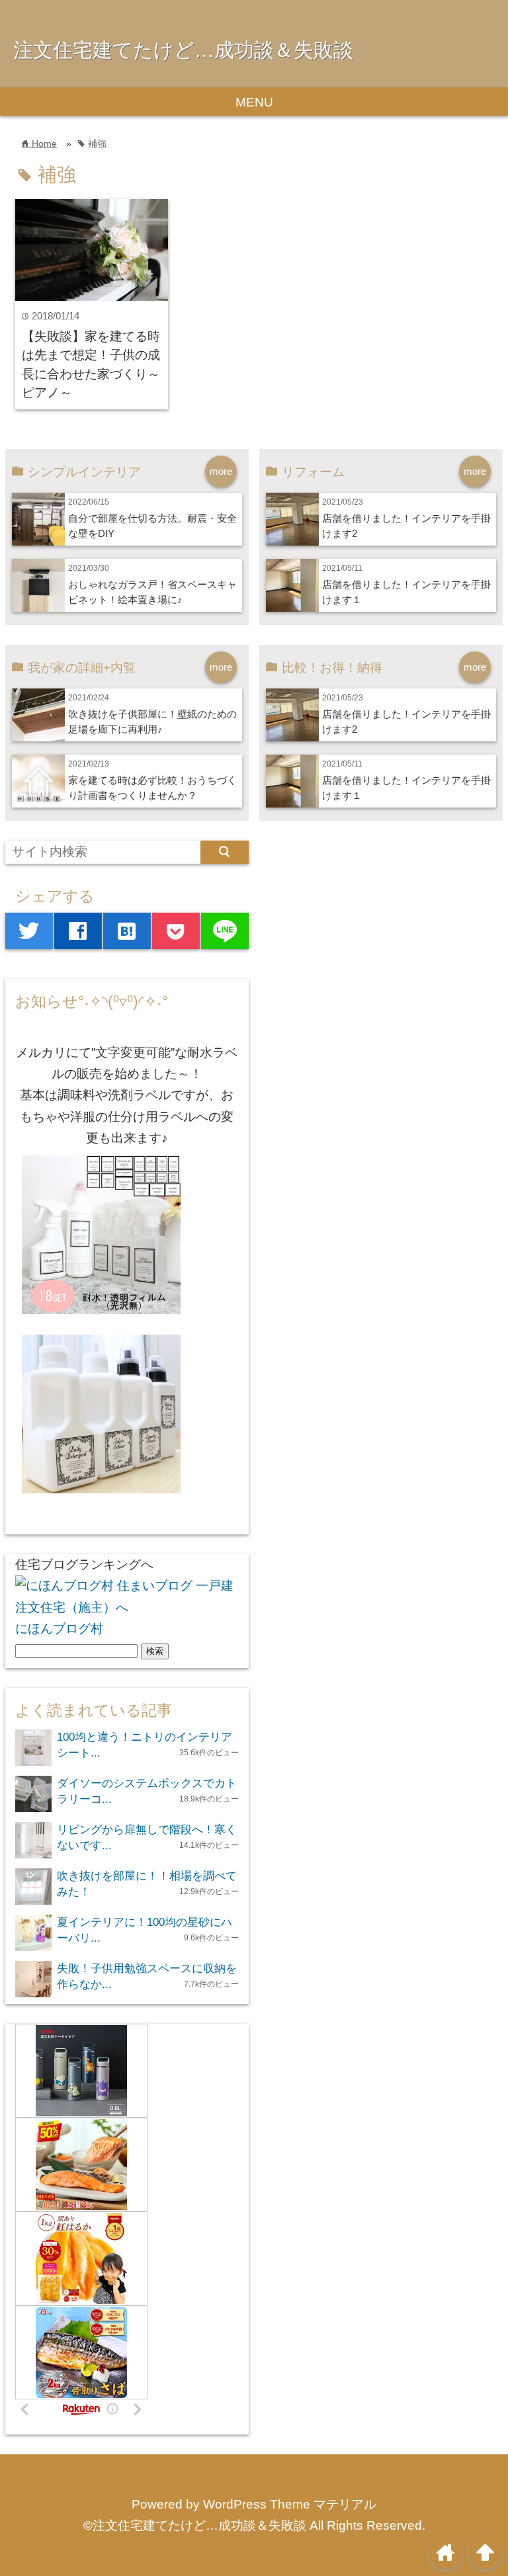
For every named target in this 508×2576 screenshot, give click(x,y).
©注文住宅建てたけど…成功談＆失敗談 (195, 2525)
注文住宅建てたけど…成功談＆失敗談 (183, 50)
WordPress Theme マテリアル (290, 2504)
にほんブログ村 (59, 1629)
